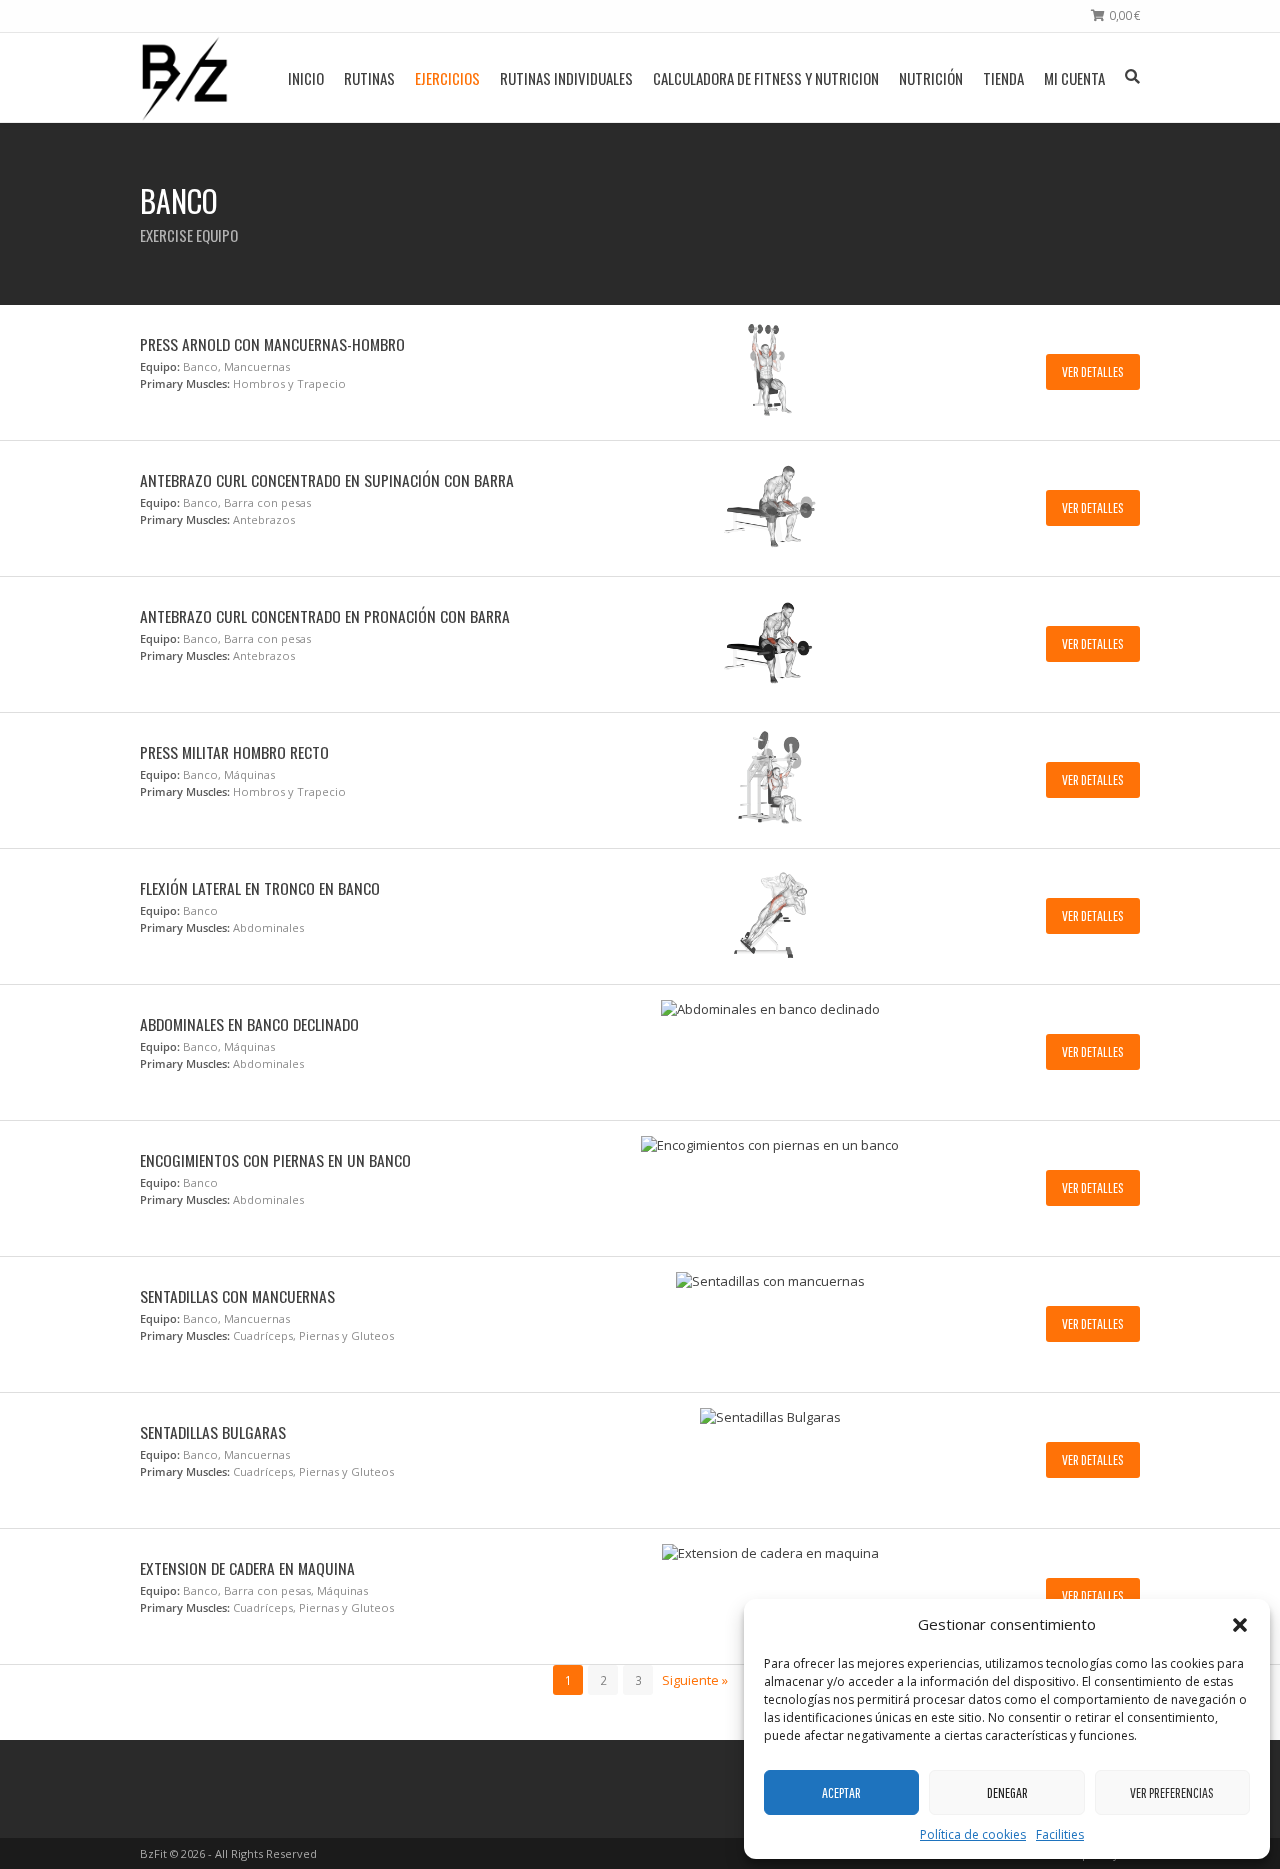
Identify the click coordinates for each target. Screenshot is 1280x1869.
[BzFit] (184, 77)
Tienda (1003, 78)
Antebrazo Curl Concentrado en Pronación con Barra (325, 616)
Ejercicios (447, 78)
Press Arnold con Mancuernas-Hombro (272, 344)
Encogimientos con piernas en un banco (275, 1160)
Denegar (1007, 1792)
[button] (1240, 1625)
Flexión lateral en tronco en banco (260, 888)
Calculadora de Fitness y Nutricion (766, 78)
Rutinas (369, 78)
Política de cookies (973, 1834)
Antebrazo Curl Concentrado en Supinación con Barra (327, 480)
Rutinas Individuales (566, 78)
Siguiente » (695, 1680)
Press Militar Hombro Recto (234, 752)
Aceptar (841, 1792)
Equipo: (160, 366)
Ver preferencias (1172, 1792)
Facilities (1060, 1834)
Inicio (306, 78)
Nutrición (931, 78)
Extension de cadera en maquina (247, 1568)
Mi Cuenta (1074, 78)
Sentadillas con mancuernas (237, 1296)
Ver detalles (1093, 371)
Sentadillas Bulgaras (213, 1432)
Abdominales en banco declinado (249, 1024)
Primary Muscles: (185, 383)
